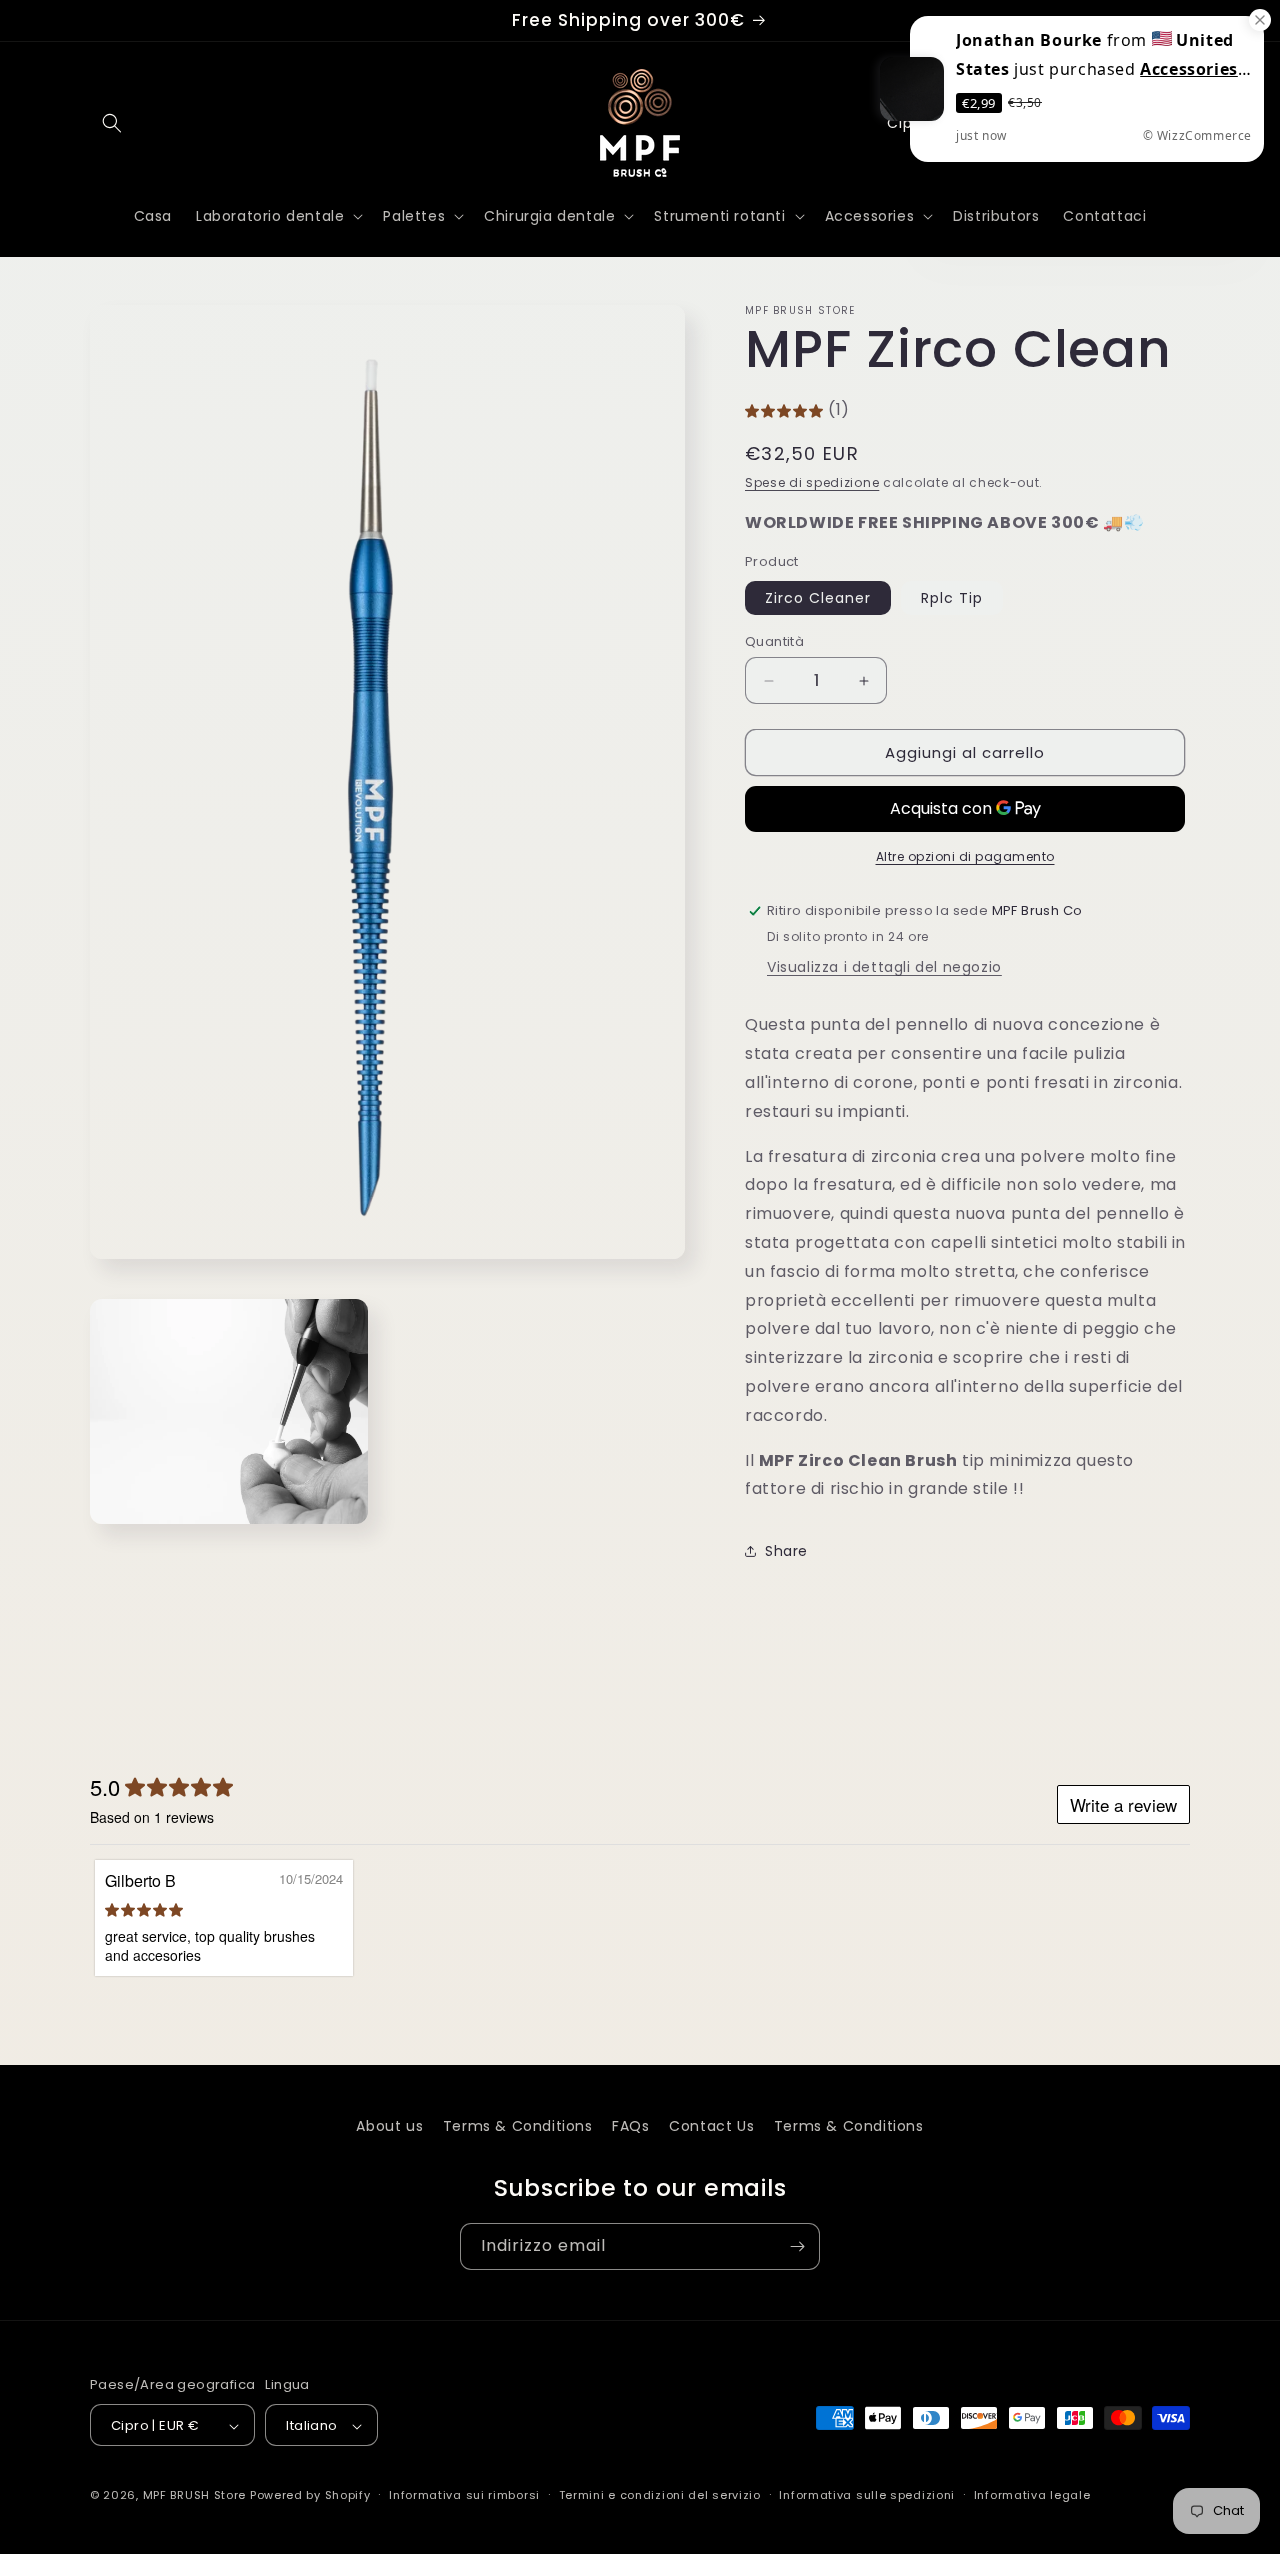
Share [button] (786, 1551)
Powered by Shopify (310, 2496)
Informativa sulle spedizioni (867, 2495)
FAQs (630, 2126)
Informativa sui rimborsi (464, 2495)
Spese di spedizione (812, 482)
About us (389, 2126)
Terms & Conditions (518, 2126)
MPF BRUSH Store (195, 2496)
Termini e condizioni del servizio (660, 2495)
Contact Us (711, 2126)
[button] (112, 123)
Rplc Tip (952, 598)
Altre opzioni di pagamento (965, 856)
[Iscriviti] (797, 2246)
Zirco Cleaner (818, 598)
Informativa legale (1032, 2495)
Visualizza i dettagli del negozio (884, 967)
